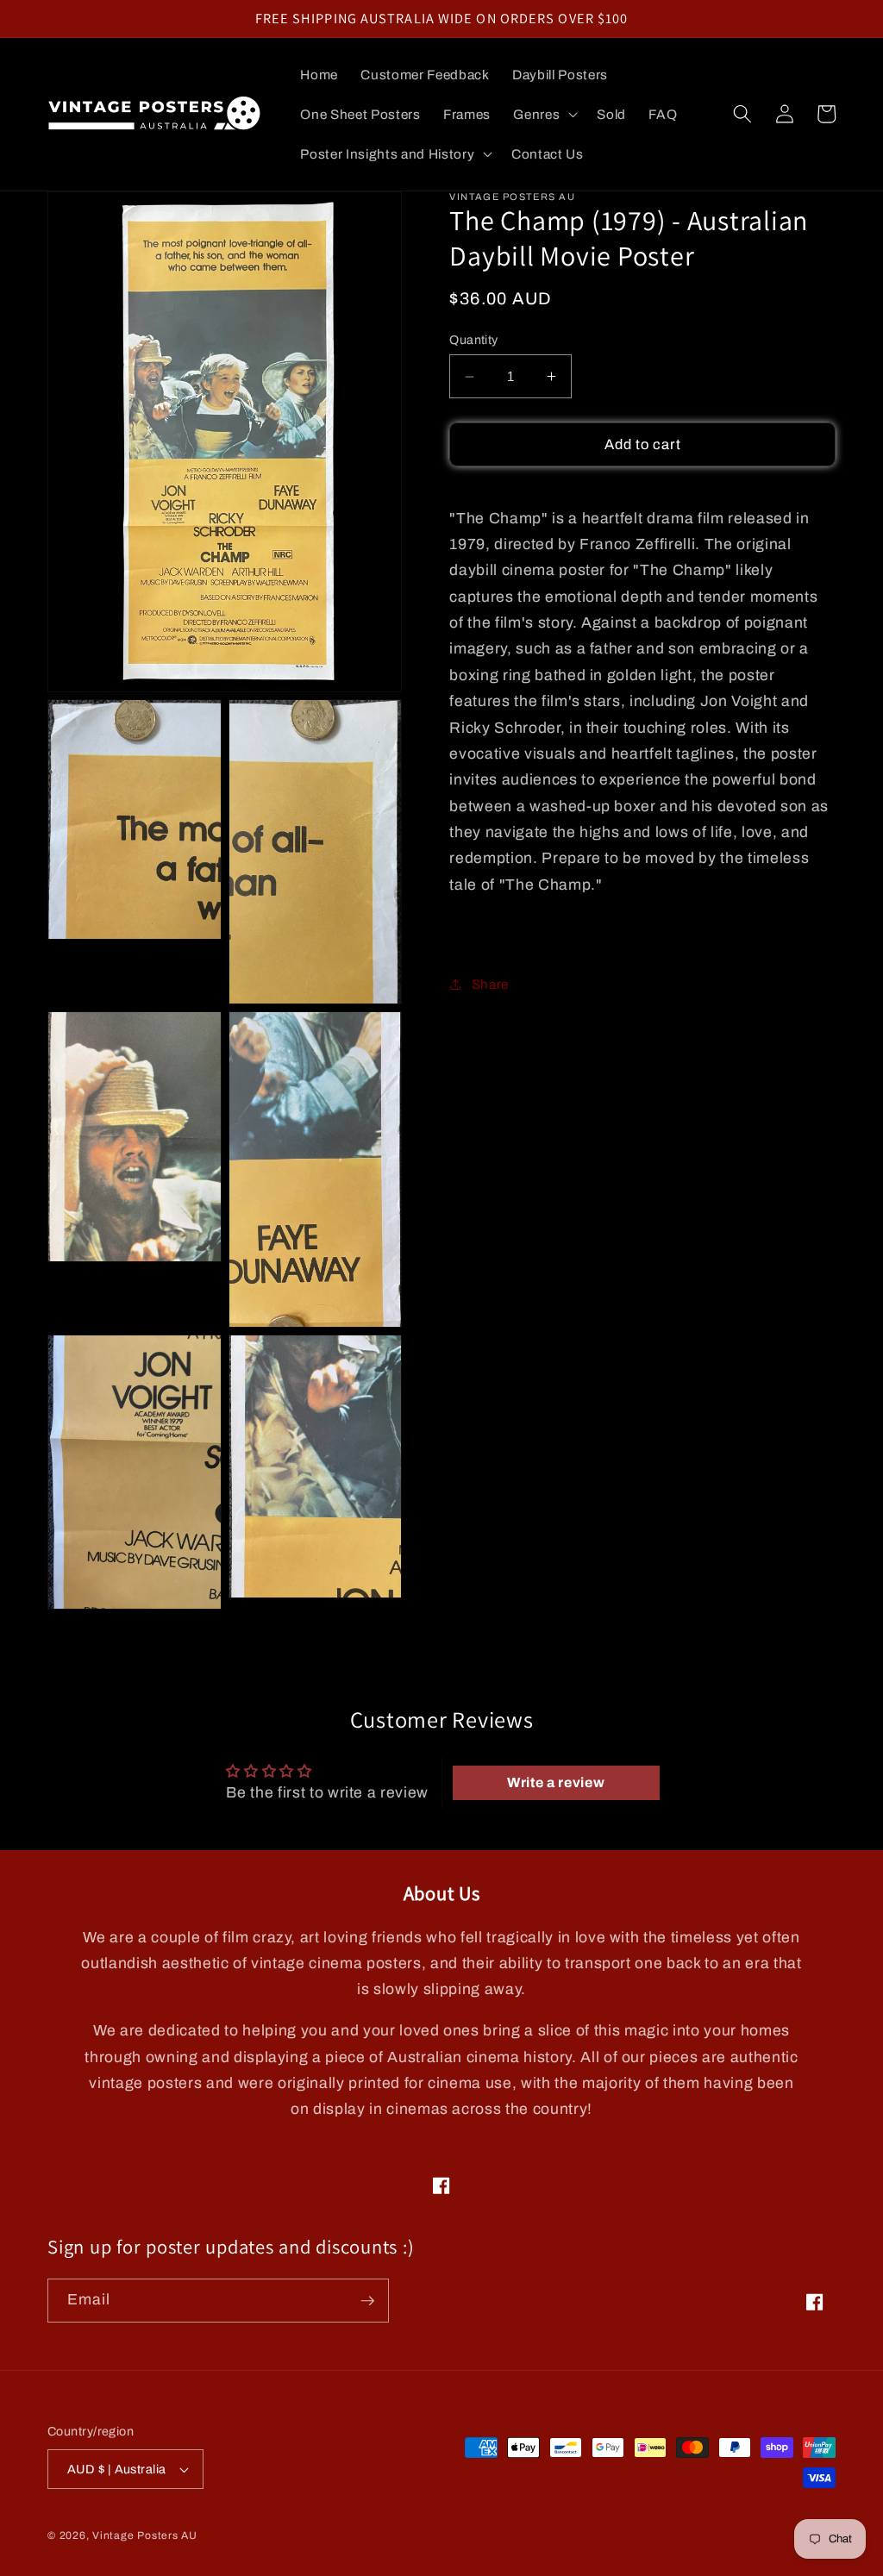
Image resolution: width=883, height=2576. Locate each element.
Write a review (556, 1782)
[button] (544, 115)
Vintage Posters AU (145, 2535)
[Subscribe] (367, 2301)
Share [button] (490, 984)
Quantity (474, 340)
